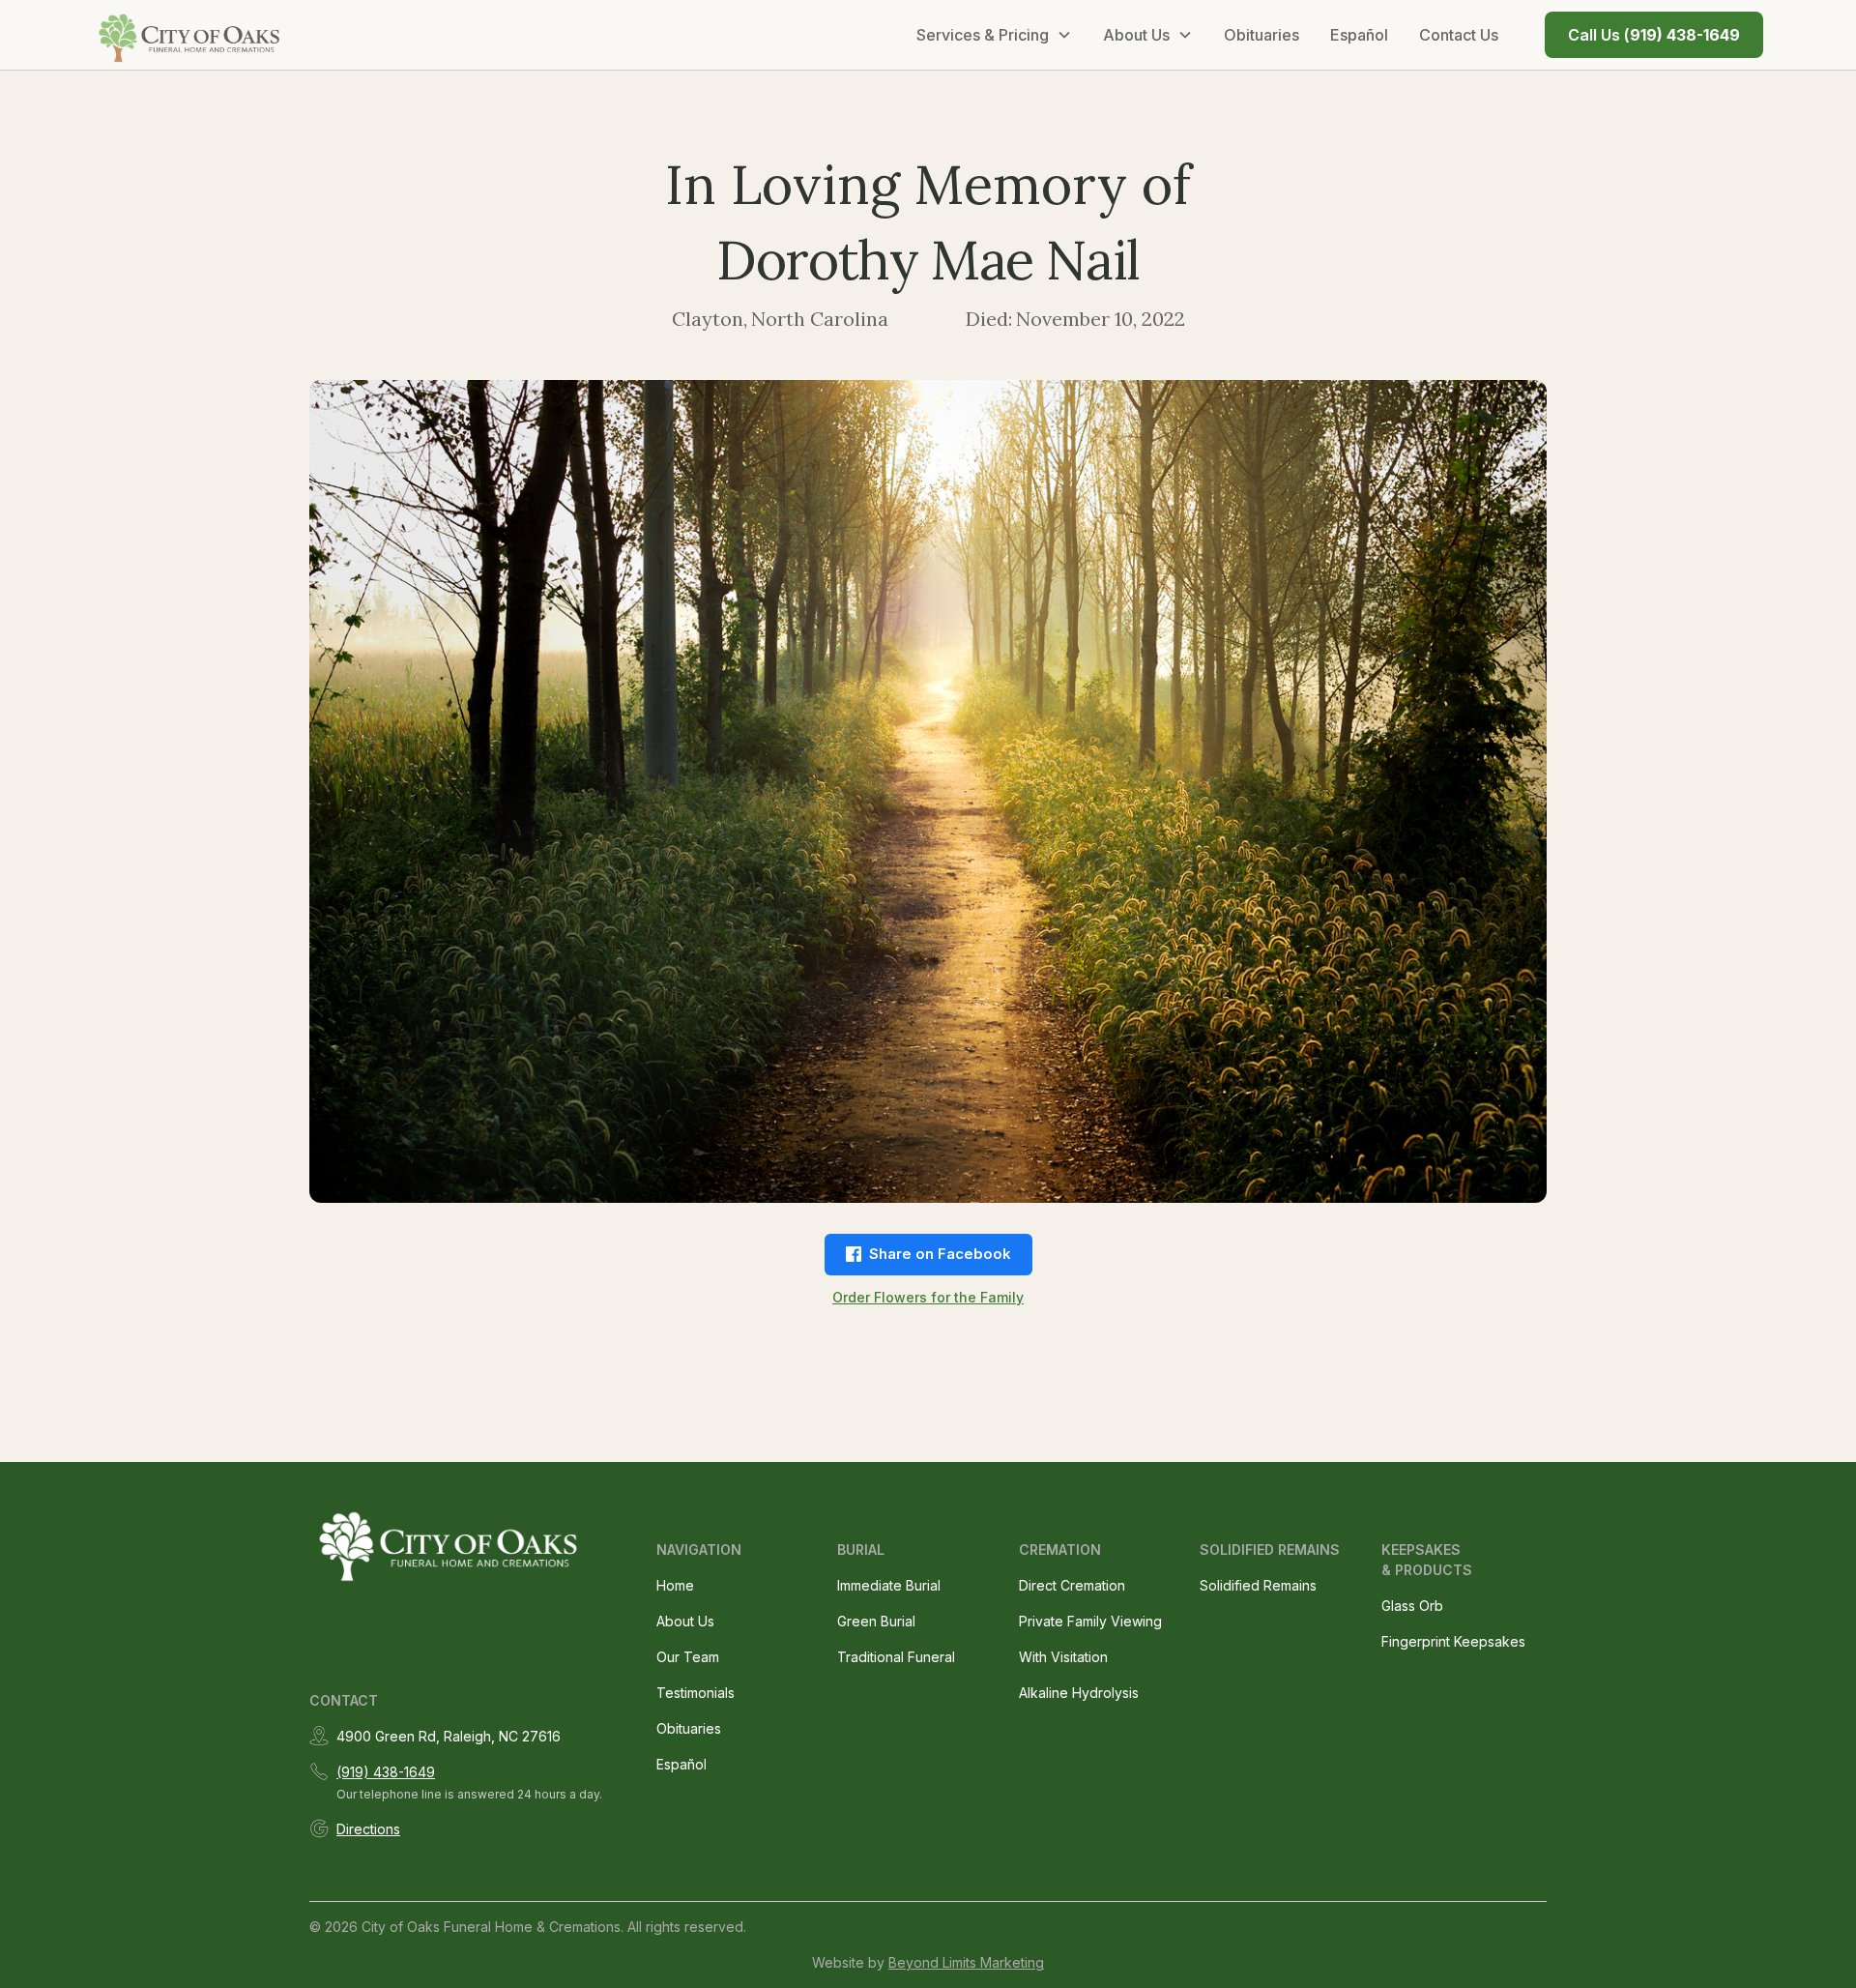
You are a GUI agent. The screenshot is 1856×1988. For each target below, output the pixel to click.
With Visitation (1063, 1657)
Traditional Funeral (896, 1657)
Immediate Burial (889, 1585)
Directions (368, 1829)
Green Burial (876, 1621)
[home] (190, 35)
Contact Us (1459, 35)
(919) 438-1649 (386, 1772)
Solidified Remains (1258, 1585)
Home (675, 1585)
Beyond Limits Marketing (966, 1962)
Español (1359, 35)
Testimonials (696, 1693)
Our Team (688, 1657)
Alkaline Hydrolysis (1079, 1693)
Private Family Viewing (1090, 1621)
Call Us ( (1654, 35)
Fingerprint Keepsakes (1453, 1641)
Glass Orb (1412, 1606)
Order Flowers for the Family (928, 1297)
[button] (994, 35)
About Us (685, 1621)
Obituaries (1261, 35)
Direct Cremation (1072, 1585)
